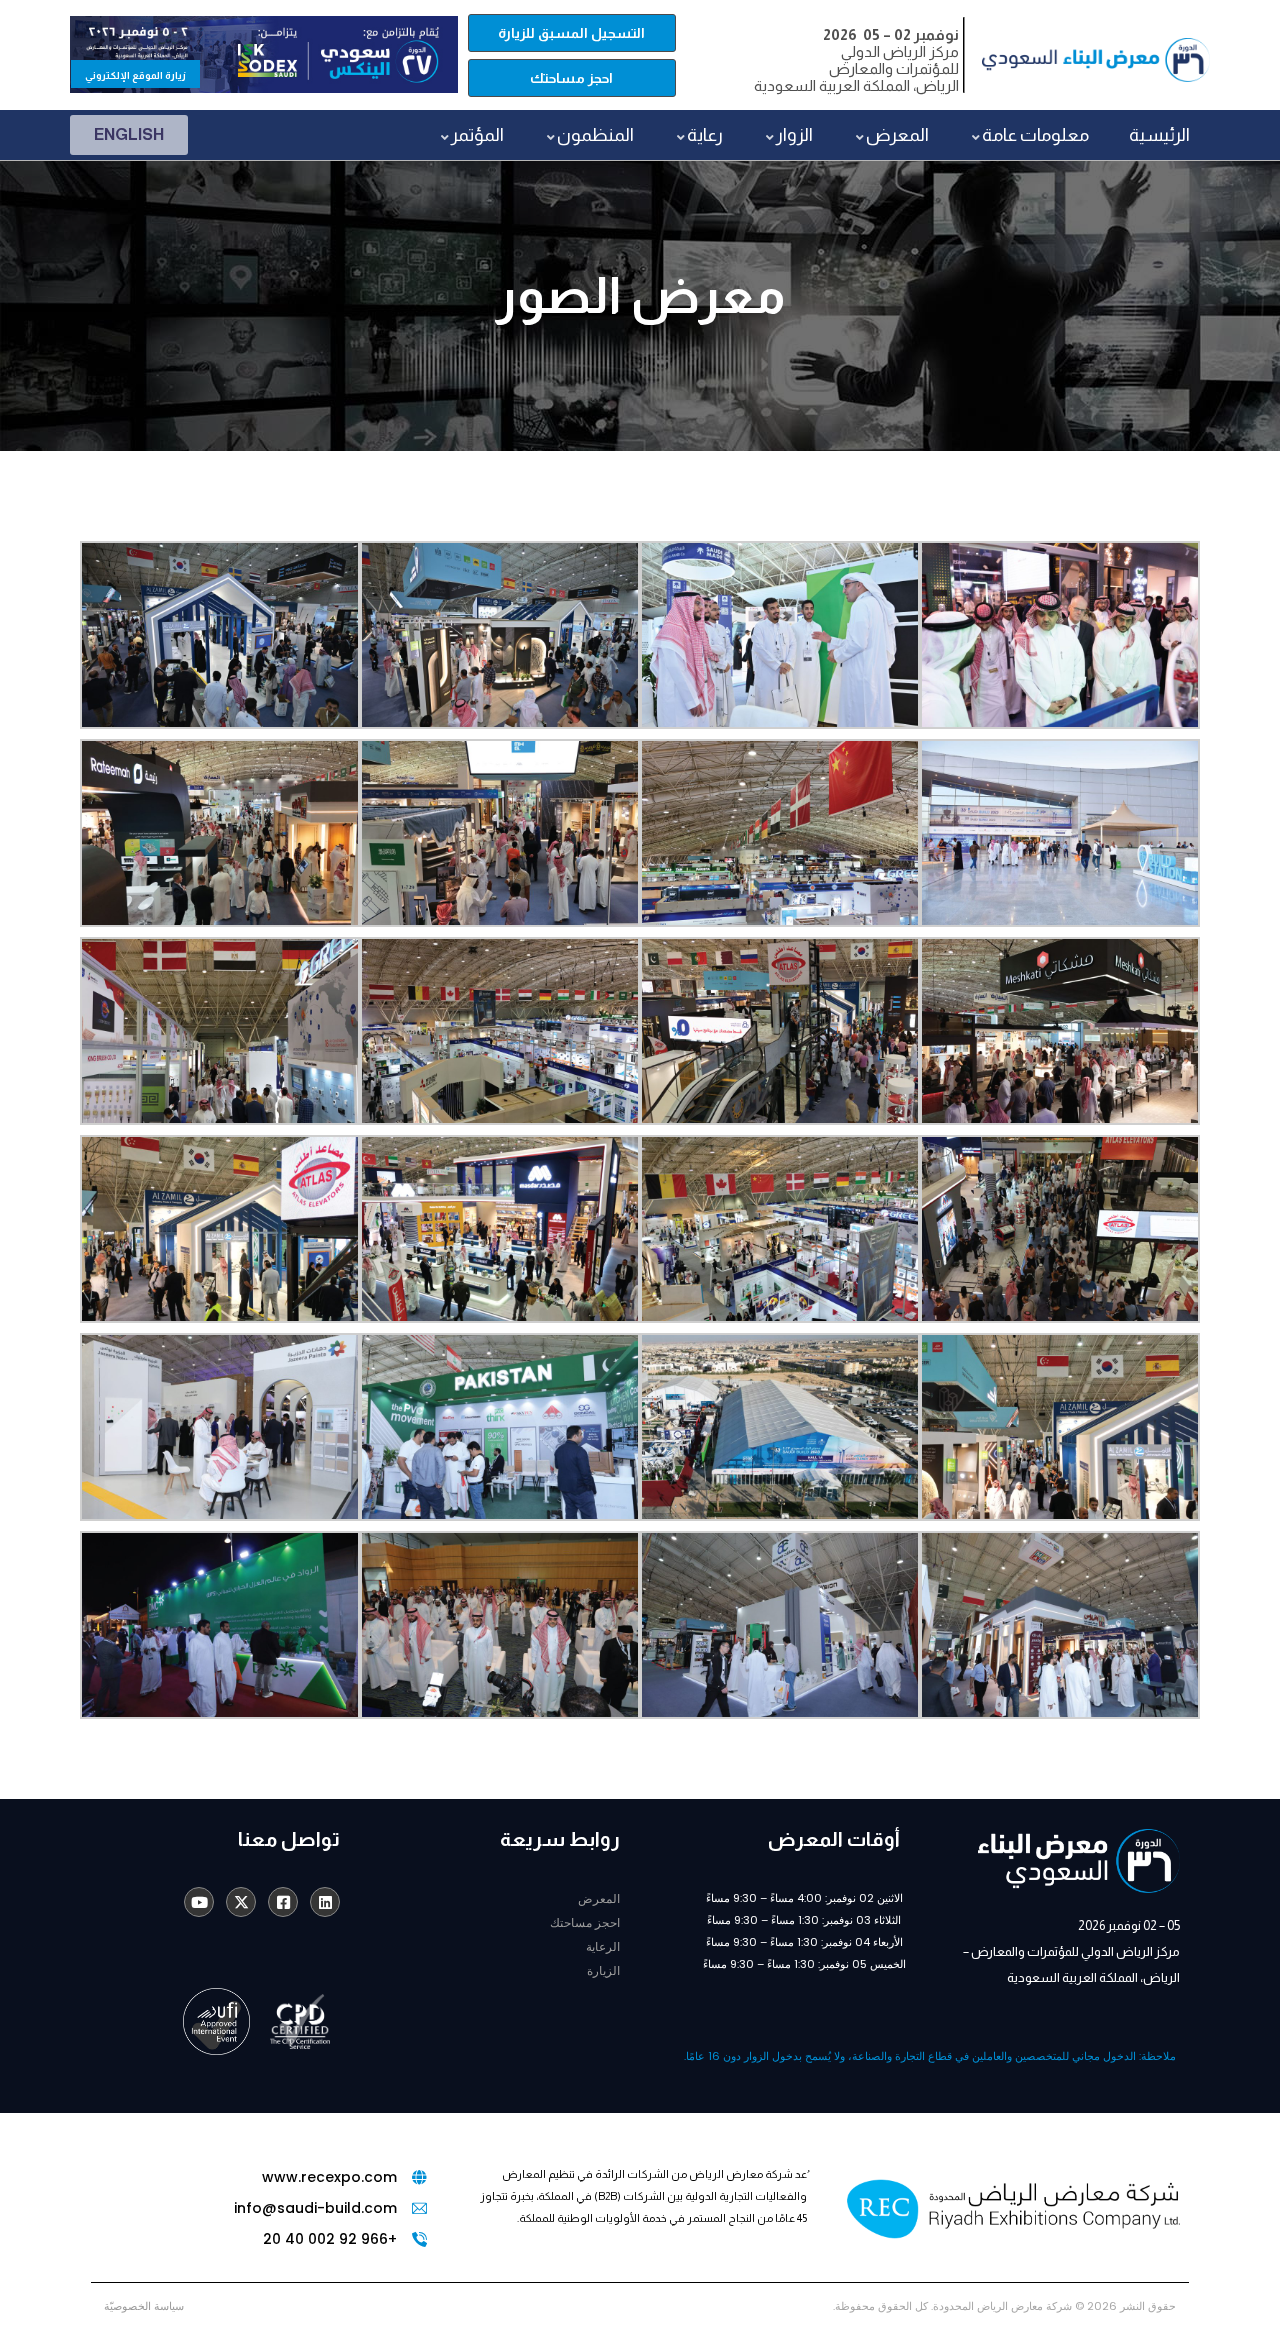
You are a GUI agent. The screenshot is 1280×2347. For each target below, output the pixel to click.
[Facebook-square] (283, 1902)
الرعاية (603, 1946)
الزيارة (603, 1970)
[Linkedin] (325, 1902)
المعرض (599, 1898)
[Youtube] (199, 1902)
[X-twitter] (241, 1902)
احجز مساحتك (585, 1922)
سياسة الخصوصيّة (144, 2306)
